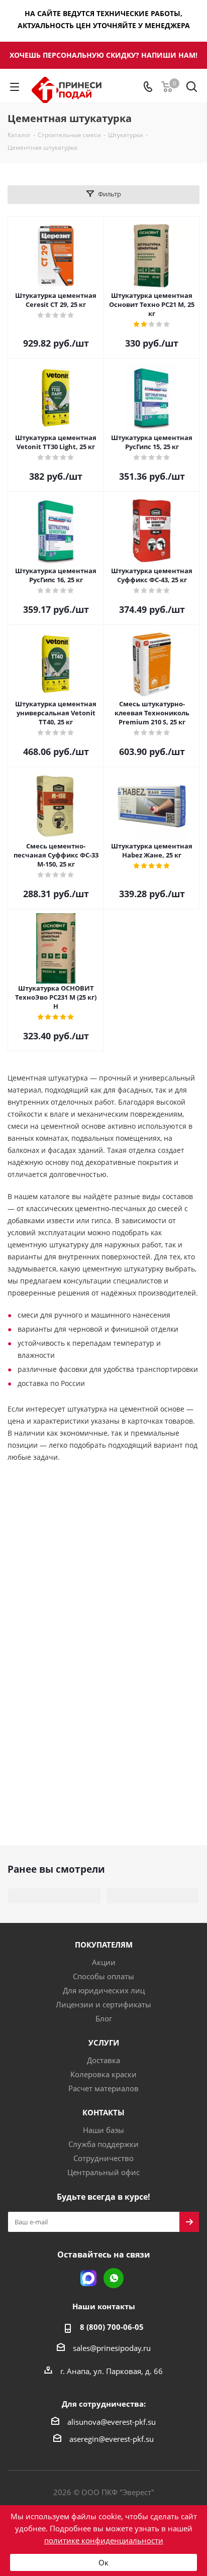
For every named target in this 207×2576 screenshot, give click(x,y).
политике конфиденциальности (104, 2540)
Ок (103, 2562)
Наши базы (103, 2130)
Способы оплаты (103, 1976)
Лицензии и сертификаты (103, 2004)
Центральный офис (103, 2172)
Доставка (103, 2060)
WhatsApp (114, 2278)
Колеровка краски (103, 2074)
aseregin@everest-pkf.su (112, 2439)
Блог (104, 2018)
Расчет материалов (103, 2088)
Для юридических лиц (104, 1990)
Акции (104, 1962)
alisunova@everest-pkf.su (112, 2422)
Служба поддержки (103, 2144)
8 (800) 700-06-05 (112, 2327)
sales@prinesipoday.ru (112, 2348)
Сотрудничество (103, 2158)
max (88, 2278)
